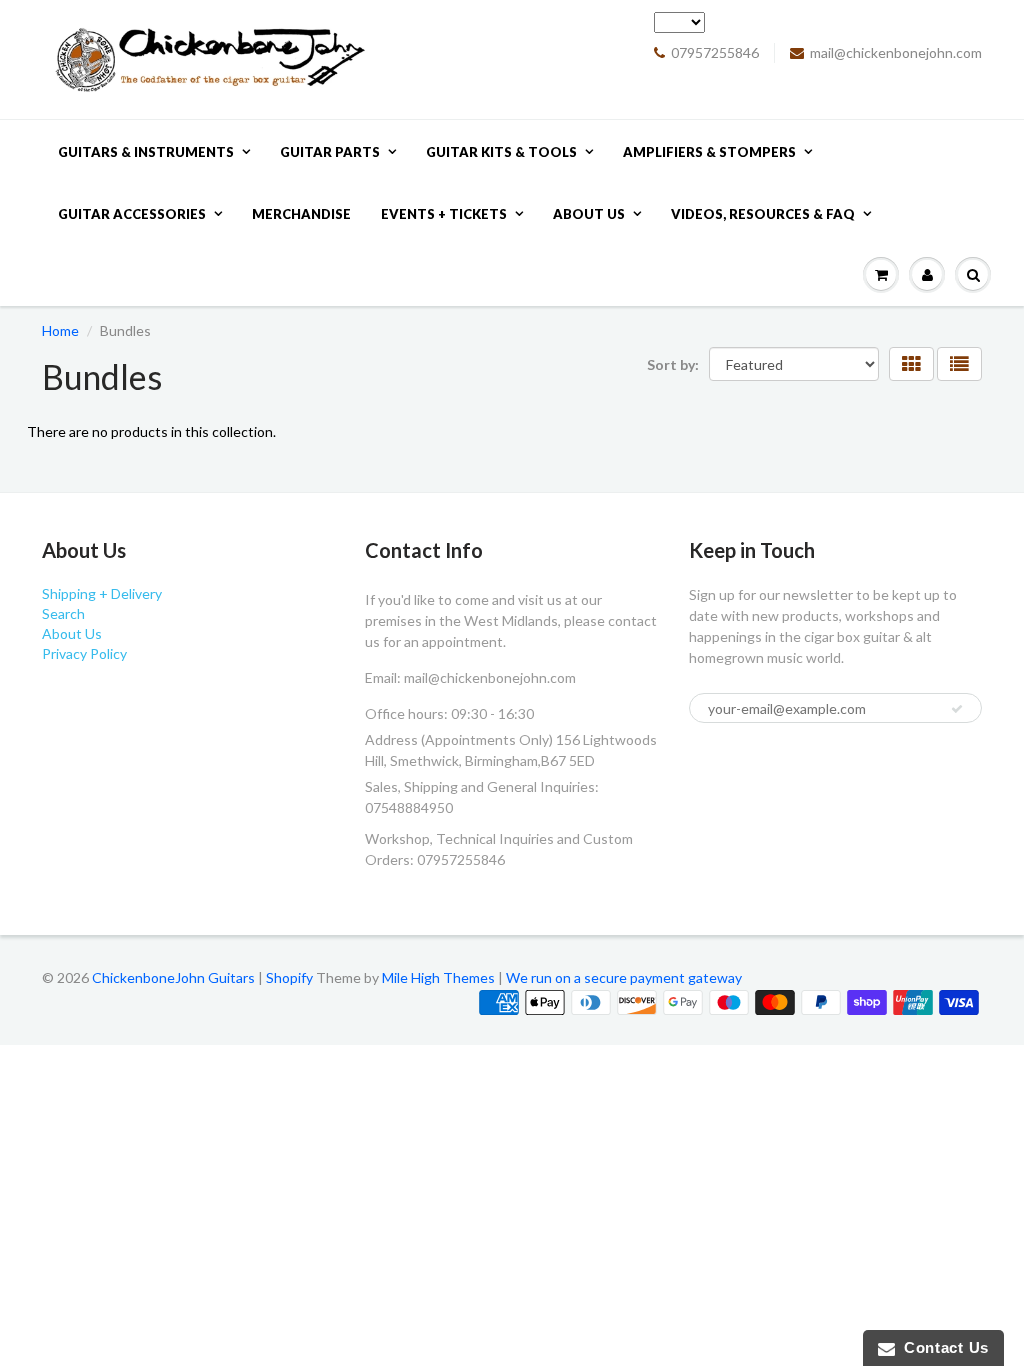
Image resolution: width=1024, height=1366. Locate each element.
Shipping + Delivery (102, 593)
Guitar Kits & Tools (501, 152)
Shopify (289, 977)
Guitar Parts (330, 152)
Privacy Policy (84, 653)
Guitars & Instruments (146, 152)
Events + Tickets (444, 214)
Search (63, 613)
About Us (589, 214)
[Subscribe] (957, 709)
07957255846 (715, 52)
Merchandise (301, 214)
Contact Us (942, 1347)
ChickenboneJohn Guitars (173, 977)
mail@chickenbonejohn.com (896, 52)
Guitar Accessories (132, 214)
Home (60, 330)
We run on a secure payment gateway (624, 977)
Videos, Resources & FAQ (763, 214)
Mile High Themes (438, 977)
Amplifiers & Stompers (709, 152)
